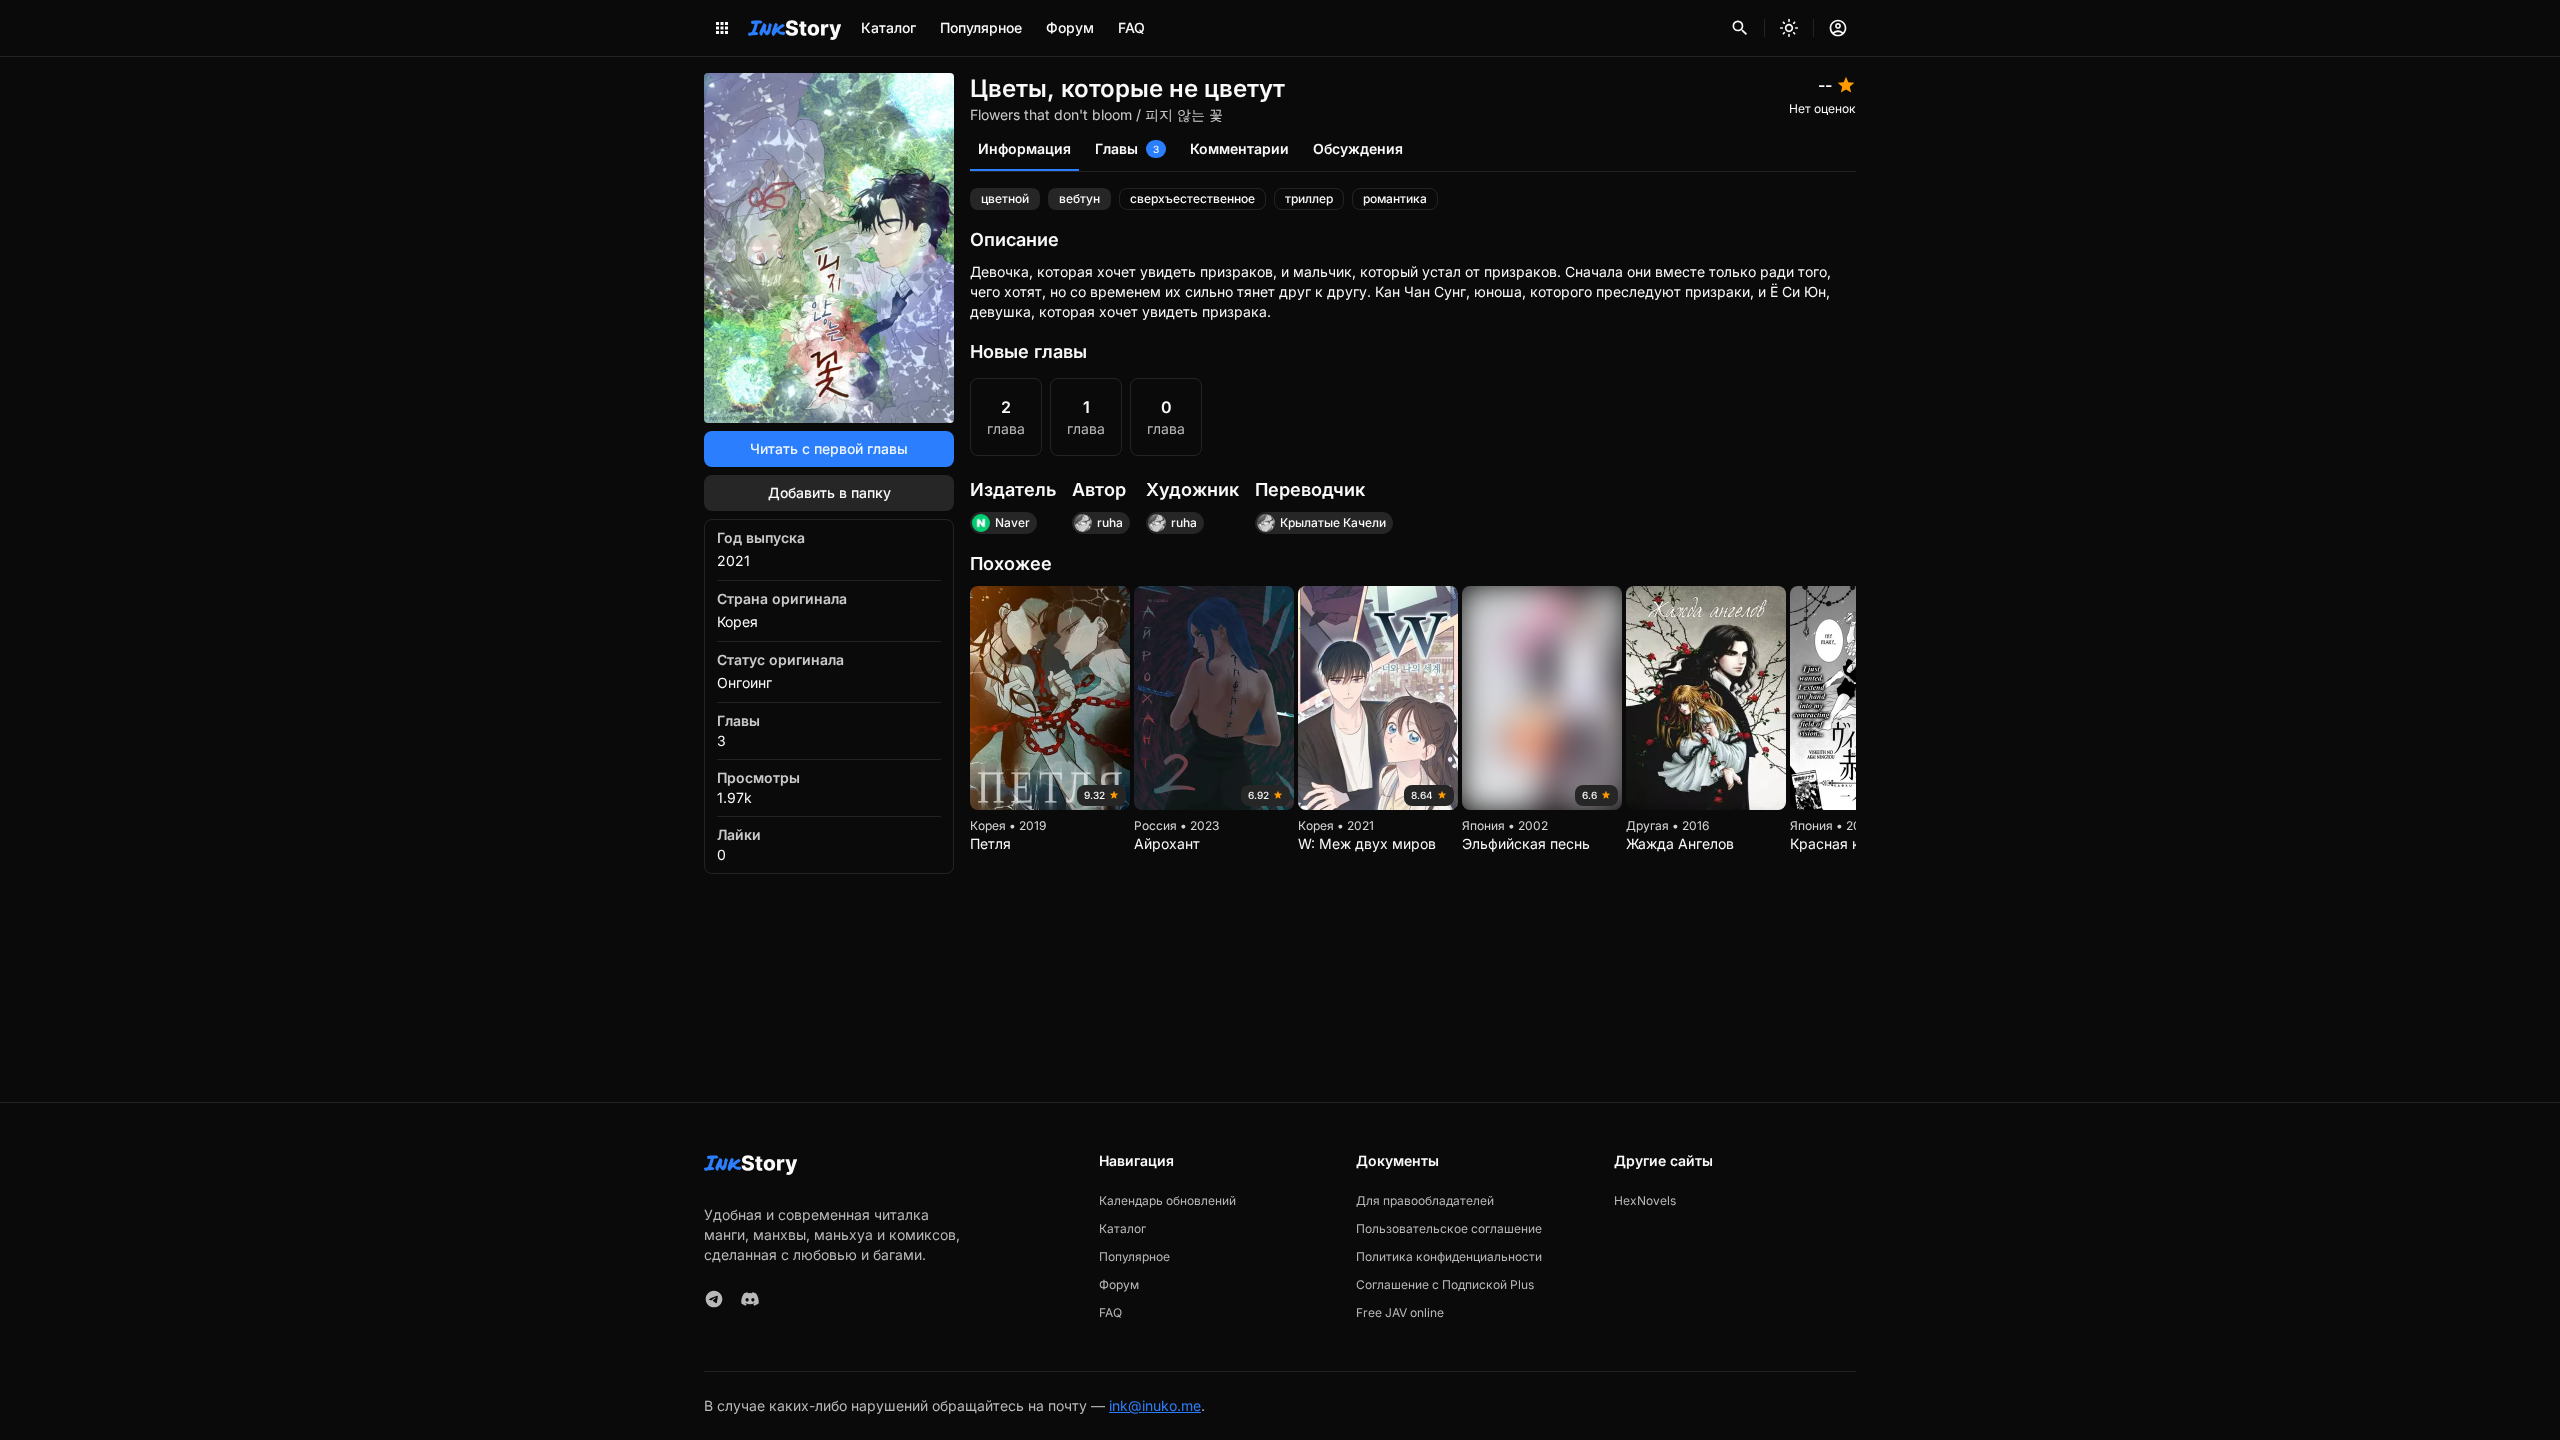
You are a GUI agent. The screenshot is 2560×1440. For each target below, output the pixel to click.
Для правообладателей (1425, 1200)
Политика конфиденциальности (1449, 1256)
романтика (1395, 198)
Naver (1012, 522)
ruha (1110, 522)
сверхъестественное (1192, 198)
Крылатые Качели (1333, 522)
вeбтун (1079, 198)
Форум (1070, 27)
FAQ (1131, 27)
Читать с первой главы (829, 448)
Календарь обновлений (1167, 1200)
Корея (737, 621)
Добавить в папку (829, 492)
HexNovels (1645, 1200)
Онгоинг (744, 682)
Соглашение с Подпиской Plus (1445, 1284)
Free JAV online (1400, 1312)
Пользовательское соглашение (1449, 1228)
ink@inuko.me (1155, 1405)
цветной (1005, 198)
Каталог (888, 27)
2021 (733, 560)
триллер (1309, 198)
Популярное (981, 27)
